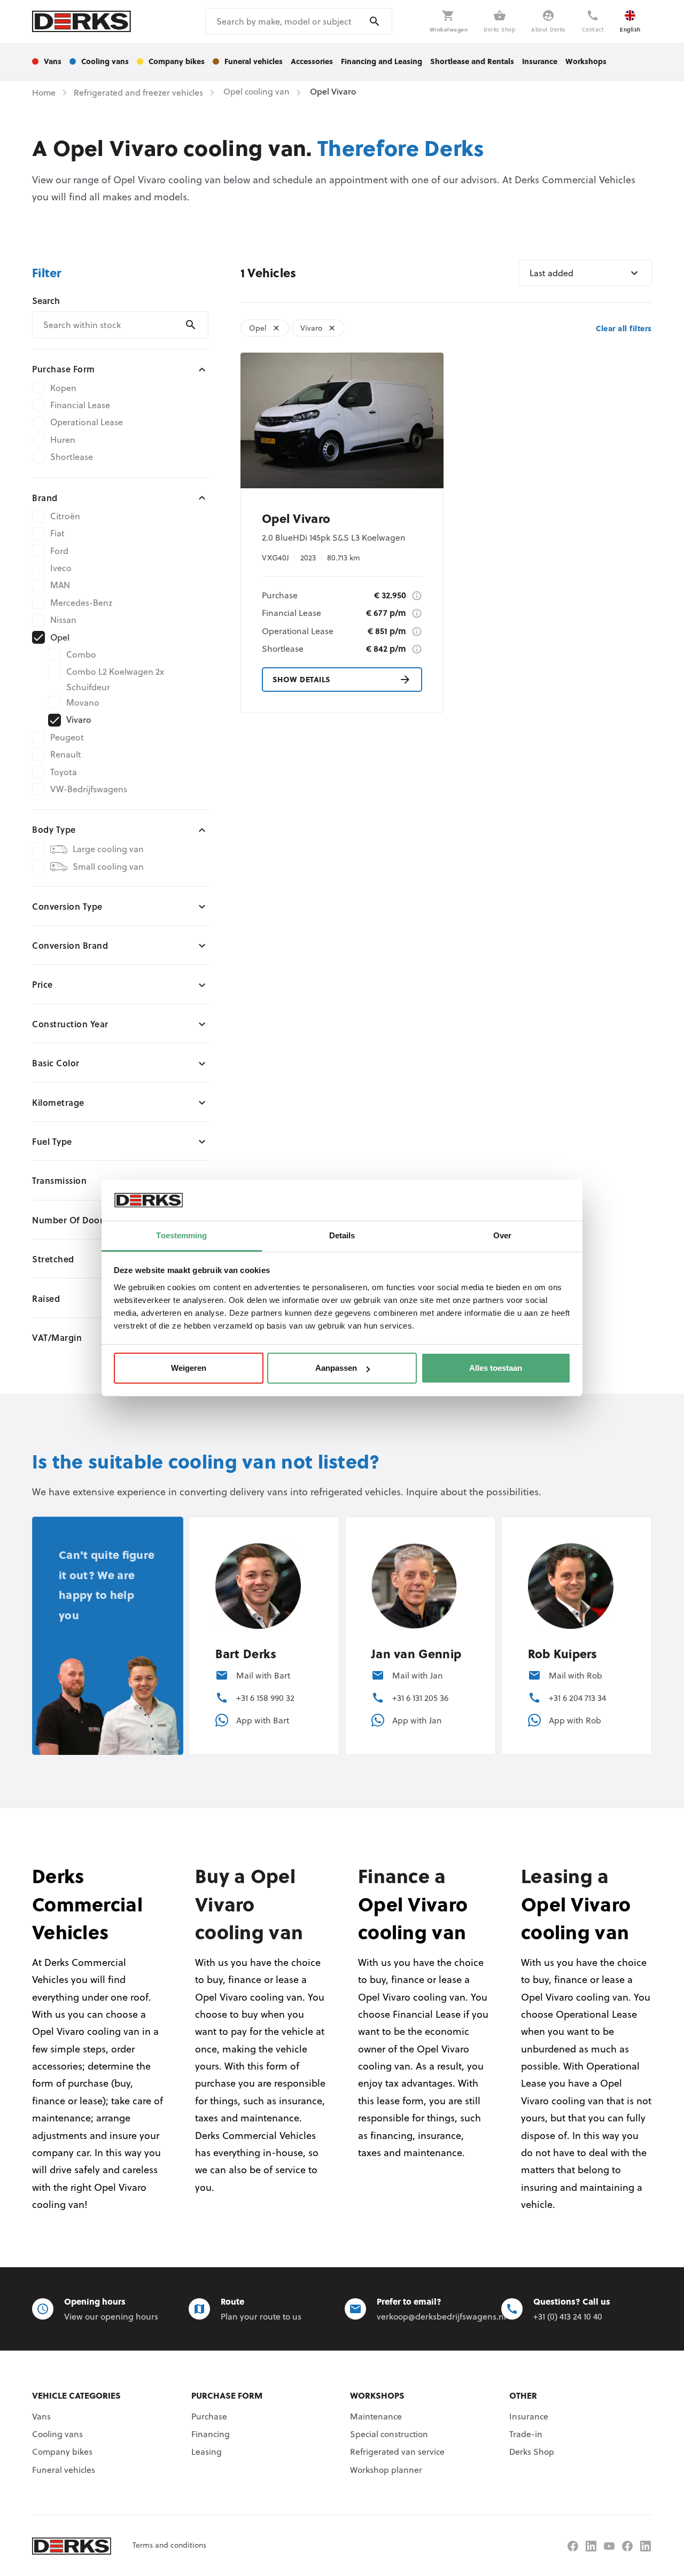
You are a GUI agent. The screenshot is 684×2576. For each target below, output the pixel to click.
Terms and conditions (169, 2545)
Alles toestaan (496, 1368)
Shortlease (72, 457)
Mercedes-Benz (81, 603)
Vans (41, 2416)
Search (46, 300)
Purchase (209, 2416)
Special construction (389, 2434)
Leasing (207, 2452)
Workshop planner (386, 2470)
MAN (60, 585)
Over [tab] (502, 1235)
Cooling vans (57, 2434)
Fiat (57, 533)
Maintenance (376, 2416)
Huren (63, 440)
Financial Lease (80, 405)
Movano (83, 702)
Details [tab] (342, 1235)
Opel (60, 637)
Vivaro (79, 720)
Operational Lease (87, 422)
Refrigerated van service (397, 2452)
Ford (59, 551)
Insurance (529, 2416)
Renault (66, 754)
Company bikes (62, 2452)
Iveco (61, 568)
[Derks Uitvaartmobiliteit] (627, 2546)
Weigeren (189, 1368)
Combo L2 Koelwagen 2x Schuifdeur (115, 679)
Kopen (63, 388)
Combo (81, 654)
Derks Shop (532, 2452)
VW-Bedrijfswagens (89, 789)
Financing (211, 2434)
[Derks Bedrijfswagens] (81, 21)
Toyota (64, 772)
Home (44, 92)
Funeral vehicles (64, 2470)
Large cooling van (108, 849)
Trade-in (526, 2434)
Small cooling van (108, 867)
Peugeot (67, 737)
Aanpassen (336, 1368)
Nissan (63, 620)
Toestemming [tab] (181, 1235)
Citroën (65, 516)
